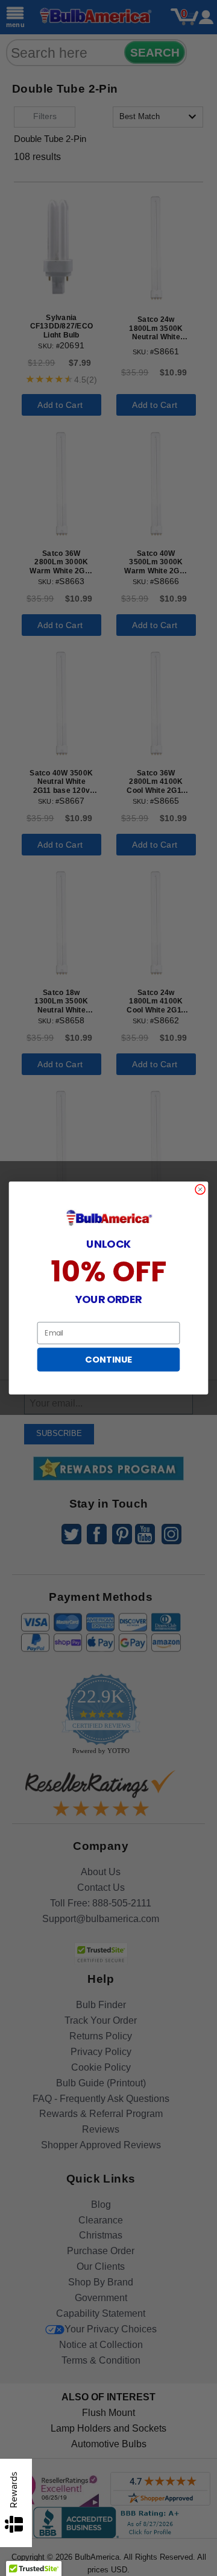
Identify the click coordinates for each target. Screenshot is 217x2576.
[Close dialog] (200, 1190)
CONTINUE (108, 1360)
